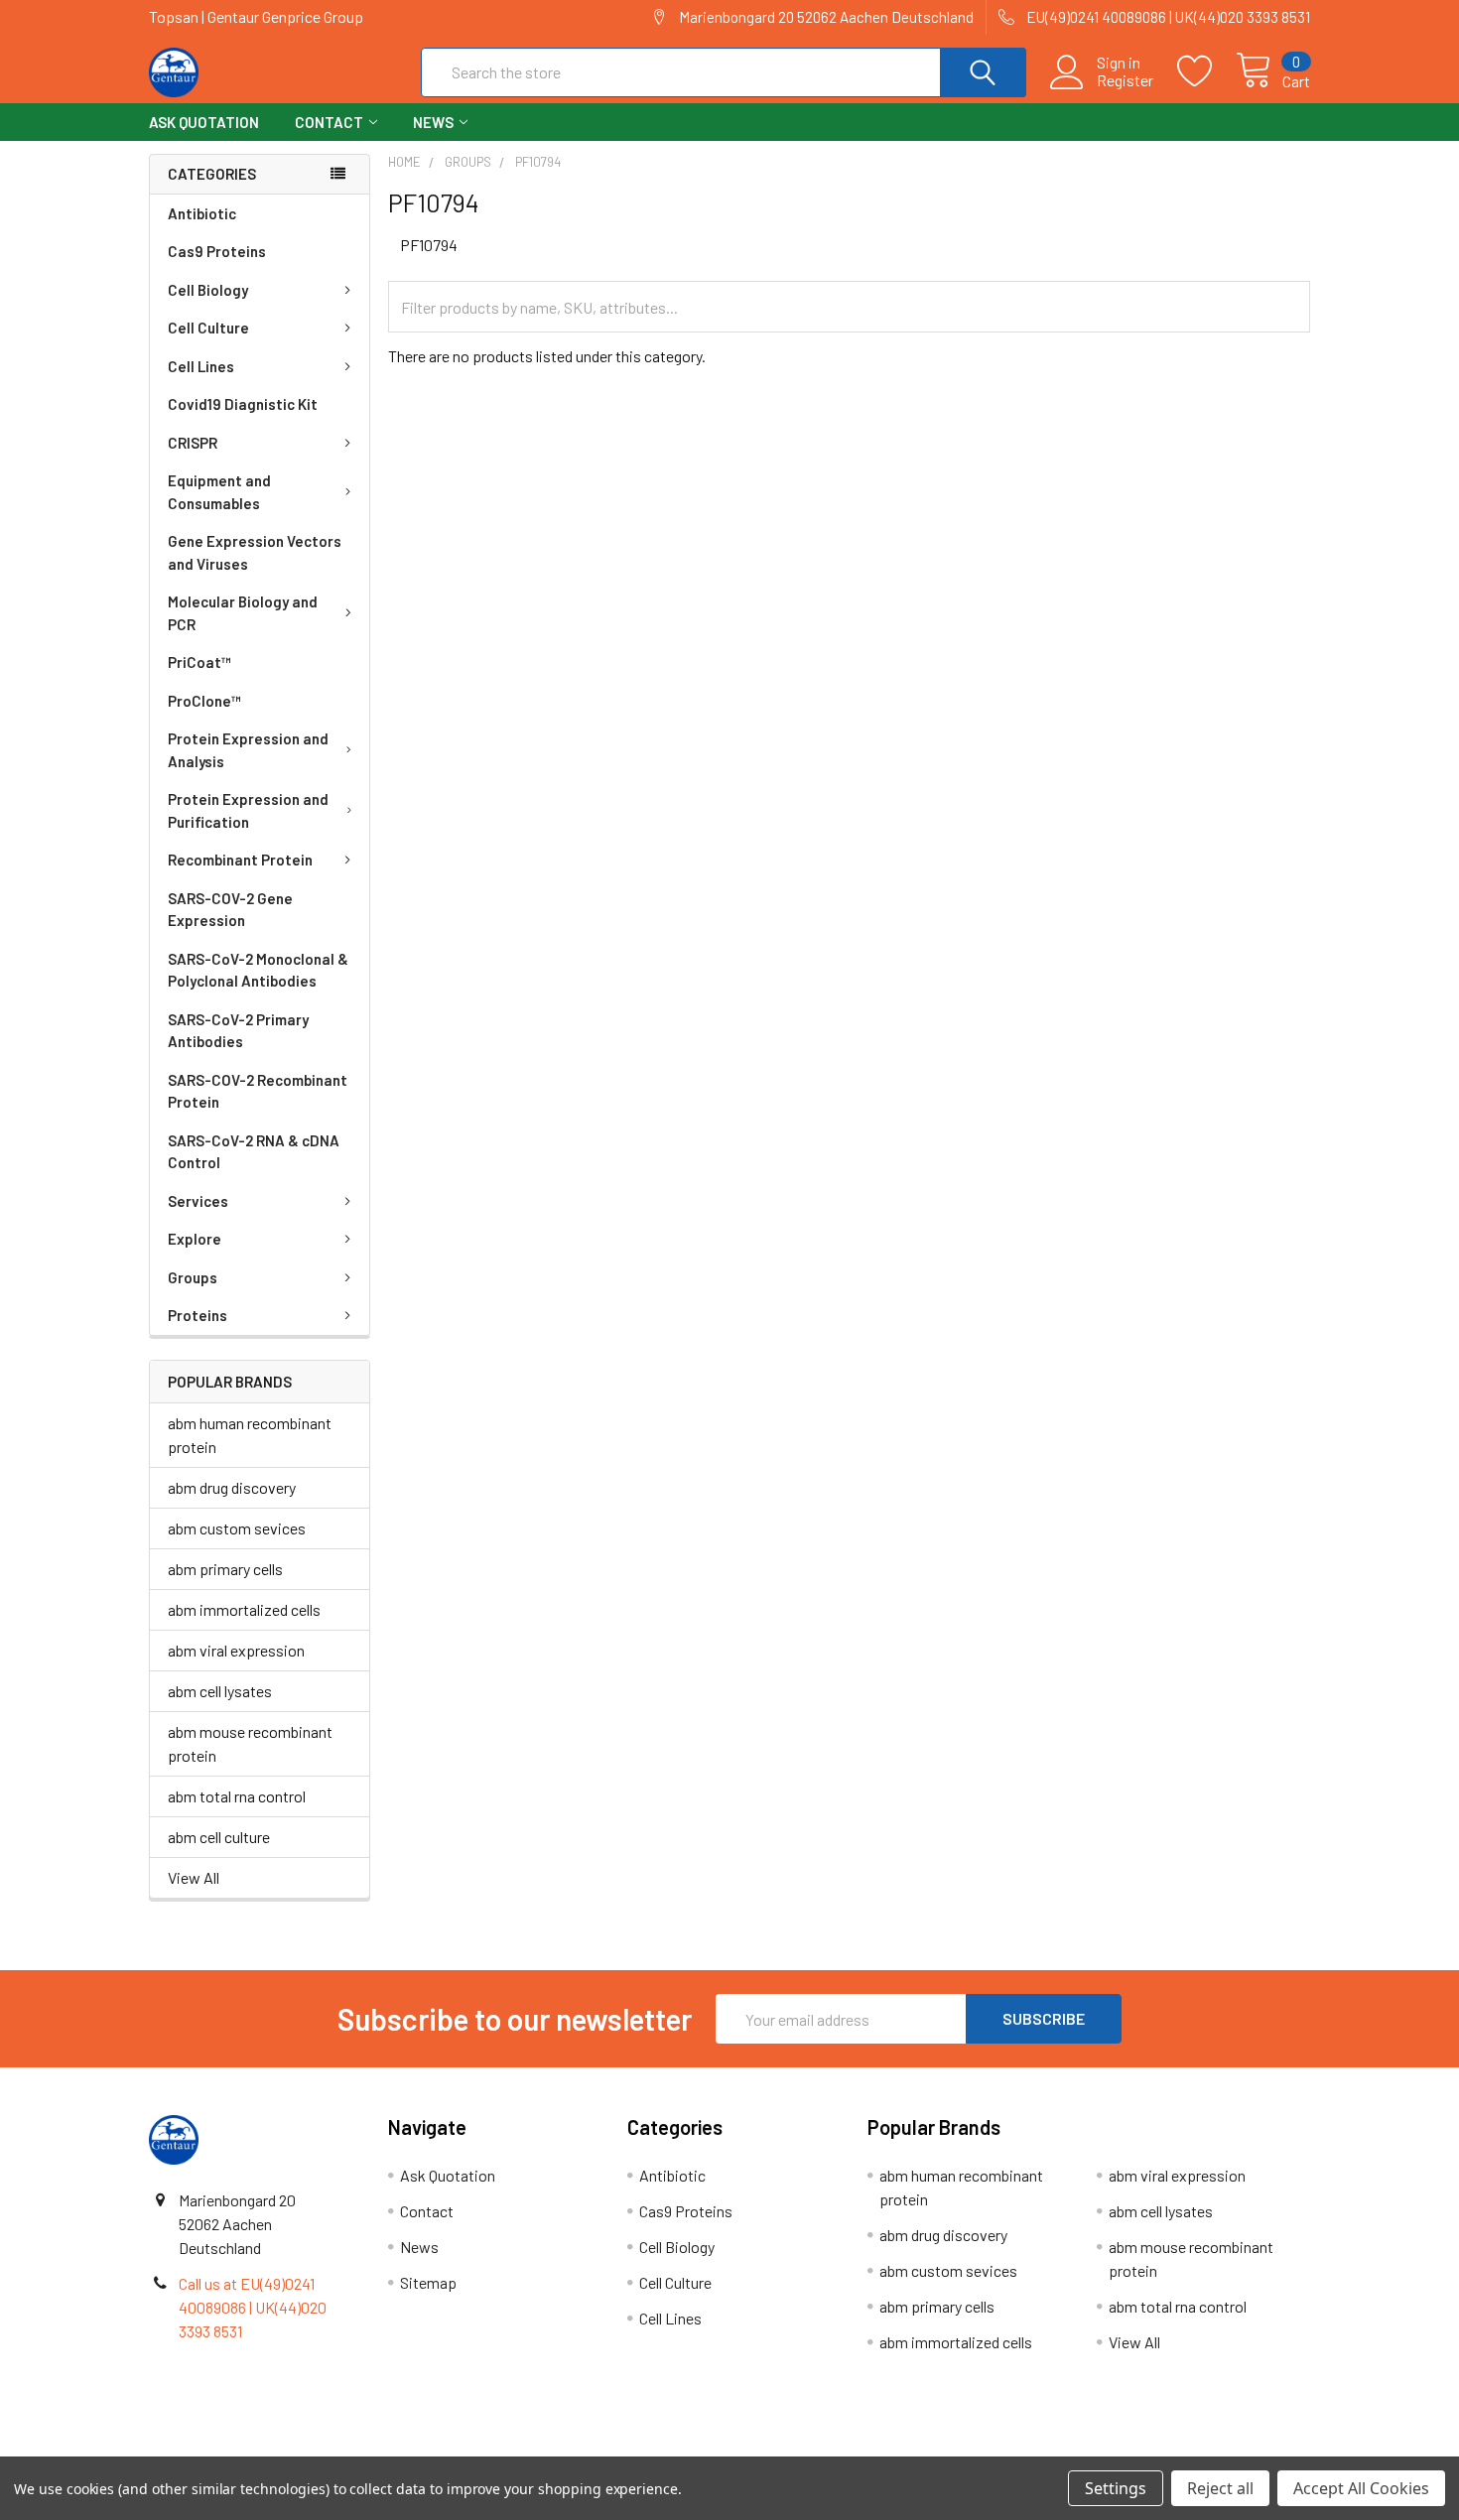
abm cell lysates (220, 1691)
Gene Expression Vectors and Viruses (255, 552)
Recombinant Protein (240, 860)
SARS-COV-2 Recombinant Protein (258, 1091)
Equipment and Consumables (219, 492)
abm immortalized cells (244, 1609)
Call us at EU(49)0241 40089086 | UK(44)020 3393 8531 (253, 2307)
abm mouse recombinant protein (250, 1743)
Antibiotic (202, 213)
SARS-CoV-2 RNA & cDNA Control (254, 1152)
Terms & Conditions (294, 2449)
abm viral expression (236, 1650)
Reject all (1220, 2488)
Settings (1116, 2488)
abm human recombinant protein (250, 1435)
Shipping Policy (584, 2449)
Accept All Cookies (1361, 2488)
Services (198, 1201)
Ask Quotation (204, 122)
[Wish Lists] (1206, 71)
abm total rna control (237, 1796)
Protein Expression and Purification (248, 810)
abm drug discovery (232, 1487)
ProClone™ (204, 701)
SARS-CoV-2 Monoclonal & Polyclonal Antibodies (258, 970)
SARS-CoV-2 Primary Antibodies (238, 1031)
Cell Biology (208, 290)
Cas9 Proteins (217, 251)
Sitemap (428, 2282)
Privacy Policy (1165, 2449)
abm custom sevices (237, 1528)
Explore (195, 1239)
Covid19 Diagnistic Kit (243, 404)
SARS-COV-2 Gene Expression (230, 910)
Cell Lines (201, 366)
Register (1125, 80)
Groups (193, 1277)
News (433, 122)
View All (194, 1877)
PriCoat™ (199, 662)
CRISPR (193, 443)
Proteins (198, 1315)
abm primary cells (225, 1569)
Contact (329, 122)
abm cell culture (219, 1837)
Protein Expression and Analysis (248, 750)
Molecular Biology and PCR (243, 613)
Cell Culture (208, 328)
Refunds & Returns (875, 2449)
